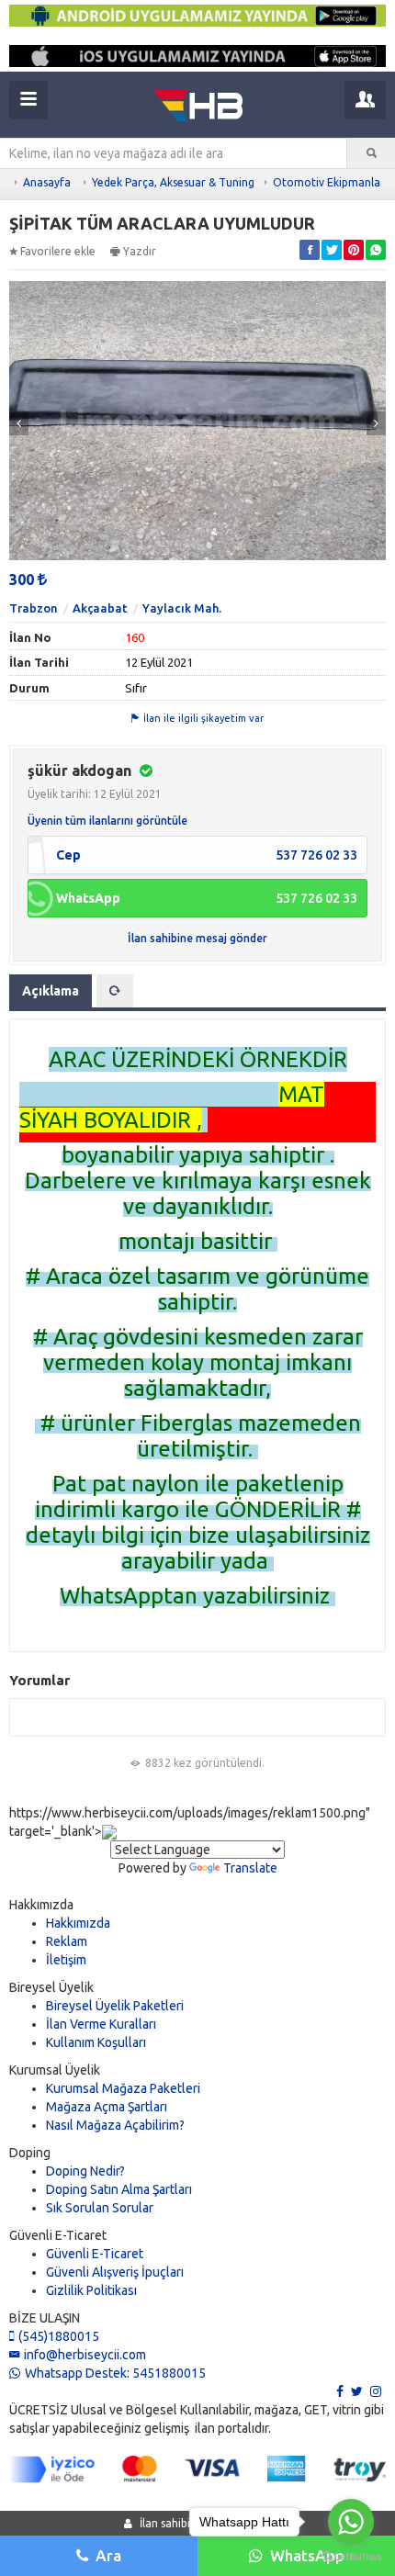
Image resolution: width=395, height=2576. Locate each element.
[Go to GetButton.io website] (351, 2557)
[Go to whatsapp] (351, 2522)
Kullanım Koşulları (96, 2042)
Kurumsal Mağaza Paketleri (123, 2088)
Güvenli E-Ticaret (95, 2254)
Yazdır (140, 251)
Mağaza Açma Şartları (107, 2107)
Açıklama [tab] (51, 991)
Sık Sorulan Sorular (100, 2208)
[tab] (115, 991)
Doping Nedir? (85, 2171)
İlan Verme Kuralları (101, 2024)
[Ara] (371, 153)
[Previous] (19, 423)
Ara (108, 2555)
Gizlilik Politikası (91, 2290)
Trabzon (34, 608)
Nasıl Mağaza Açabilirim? (115, 2125)
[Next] (376, 423)
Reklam (67, 1941)
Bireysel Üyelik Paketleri (115, 2006)
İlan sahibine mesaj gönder (197, 938)
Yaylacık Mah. (182, 608)
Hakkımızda (78, 1923)
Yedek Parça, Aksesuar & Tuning (173, 182)
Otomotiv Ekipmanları (330, 182)
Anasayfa (47, 182)
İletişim (66, 1960)
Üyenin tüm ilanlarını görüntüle (107, 821)
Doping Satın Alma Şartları (119, 2189)
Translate (250, 1868)
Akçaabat (100, 608)
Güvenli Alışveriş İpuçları (115, 2272)
